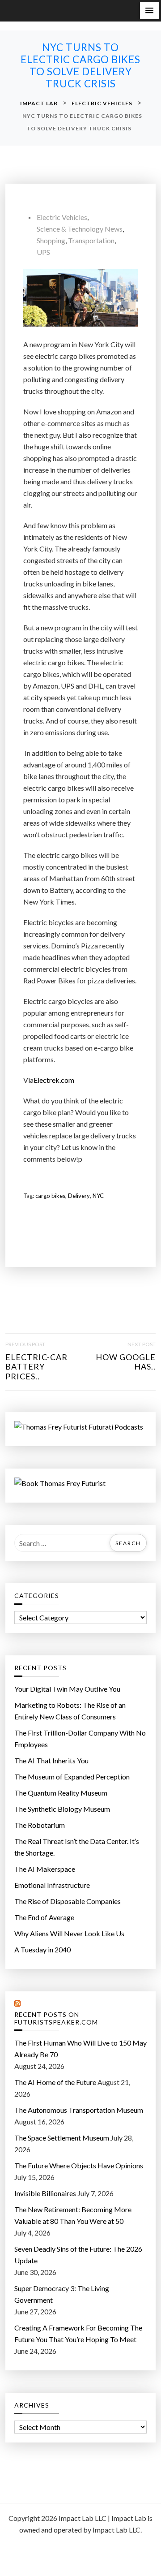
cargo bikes (50, 1196)
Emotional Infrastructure (52, 1885)
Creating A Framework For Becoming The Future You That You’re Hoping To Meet (78, 2333)
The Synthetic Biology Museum (62, 1809)
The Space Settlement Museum (62, 2138)
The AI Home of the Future (55, 2082)
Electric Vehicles (62, 217)
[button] (149, 11)
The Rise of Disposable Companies (68, 1901)
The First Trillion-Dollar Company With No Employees (80, 1738)
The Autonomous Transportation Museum (79, 2110)
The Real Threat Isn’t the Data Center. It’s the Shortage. (77, 1847)
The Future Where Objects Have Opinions (79, 2165)
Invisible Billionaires (45, 2193)
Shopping (51, 240)
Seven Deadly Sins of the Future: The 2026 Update (78, 2255)
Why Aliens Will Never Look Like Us (69, 1933)
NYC (98, 1196)
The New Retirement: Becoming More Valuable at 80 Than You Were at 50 (73, 2215)
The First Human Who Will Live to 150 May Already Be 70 (80, 2048)
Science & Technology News (80, 229)
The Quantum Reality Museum (61, 1793)
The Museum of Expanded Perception (72, 1777)
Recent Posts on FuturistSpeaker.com (56, 2018)
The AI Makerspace (45, 1869)
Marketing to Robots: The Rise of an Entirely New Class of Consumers (70, 1711)
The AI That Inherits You (51, 1760)
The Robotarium (40, 1825)
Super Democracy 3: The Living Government (62, 2294)
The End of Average (44, 1917)
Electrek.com (54, 1080)
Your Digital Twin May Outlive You (67, 1689)
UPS (43, 252)
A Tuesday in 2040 (42, 1949)
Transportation (91, 240)
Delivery (79, 1196)
